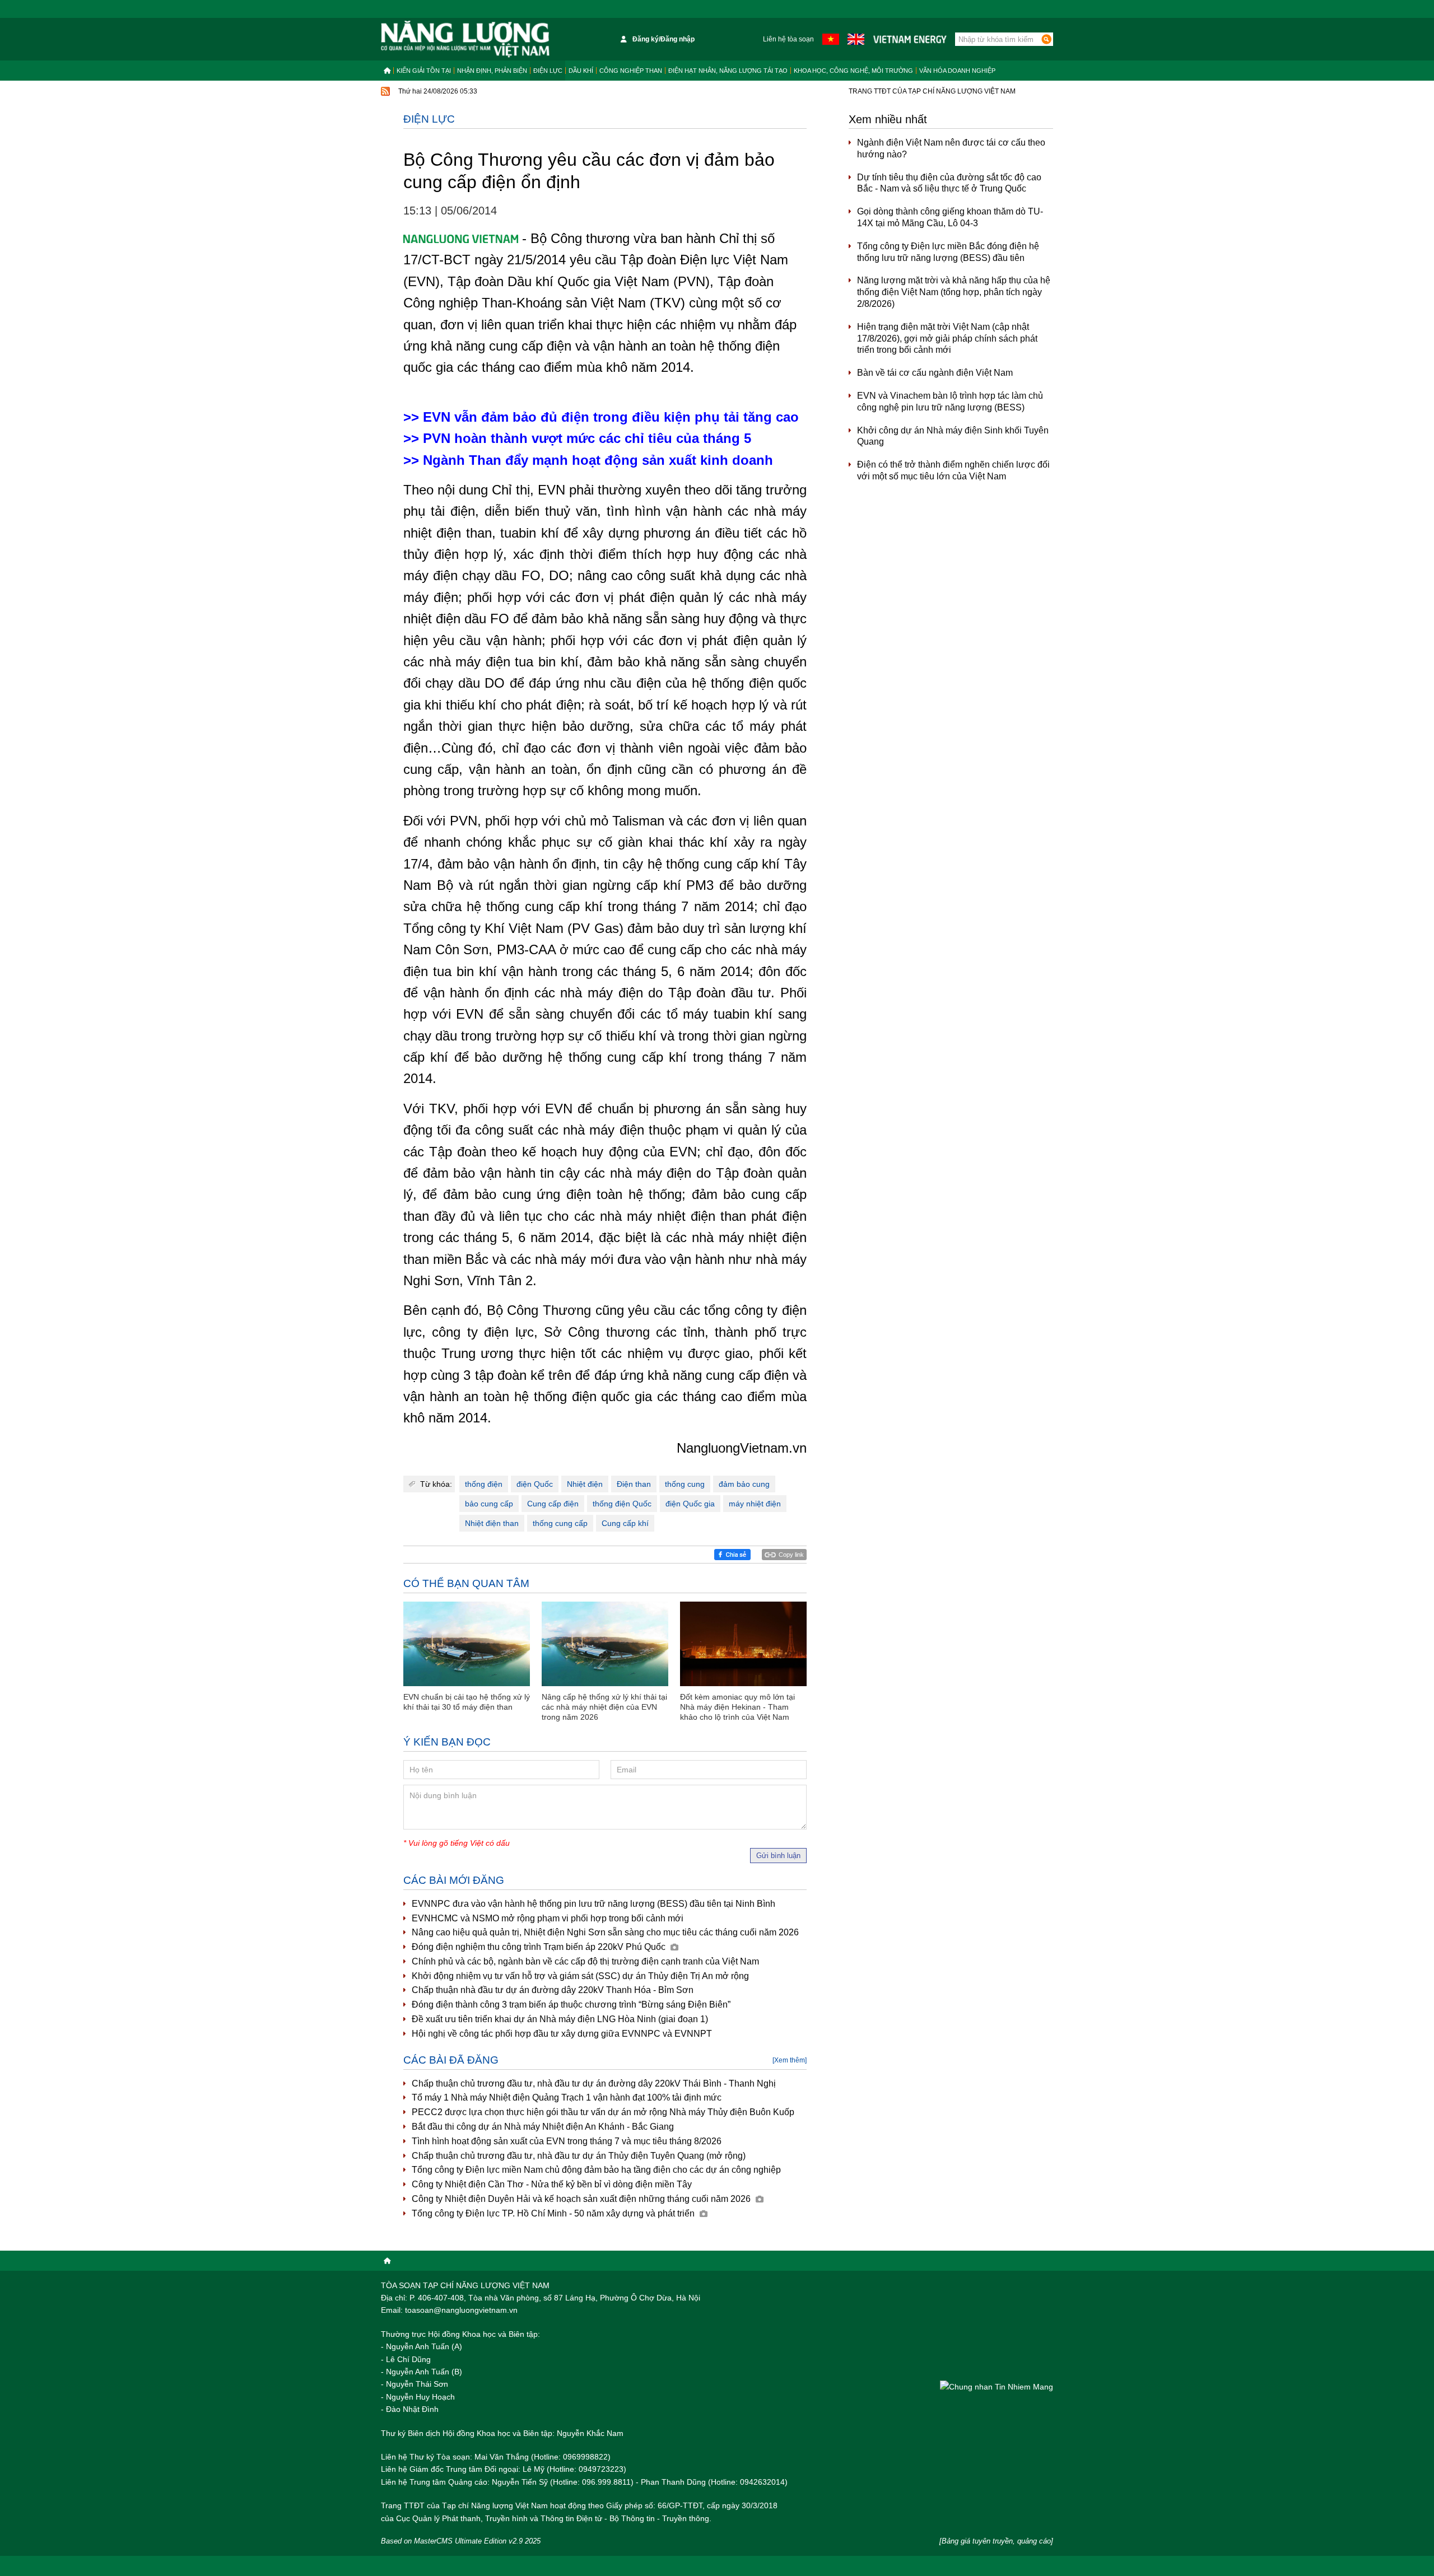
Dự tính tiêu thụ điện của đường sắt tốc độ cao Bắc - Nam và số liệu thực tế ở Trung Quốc (949, 183)
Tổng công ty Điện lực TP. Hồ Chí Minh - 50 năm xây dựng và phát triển (554, 2213)
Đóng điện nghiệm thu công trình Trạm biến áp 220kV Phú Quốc (540, 1947)
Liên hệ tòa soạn (788, 39)
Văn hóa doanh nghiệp (957, 71)
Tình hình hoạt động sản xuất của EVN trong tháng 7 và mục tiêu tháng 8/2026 (567, 2141)
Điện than (634, 1484)
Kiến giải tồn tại (424, 71)
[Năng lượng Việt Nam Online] (465, 39)
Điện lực (548, 71)
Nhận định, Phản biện (492, 71)
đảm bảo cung (744, 1484)
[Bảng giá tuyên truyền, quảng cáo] (996, 2541)
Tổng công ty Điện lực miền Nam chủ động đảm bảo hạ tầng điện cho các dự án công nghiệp (596, 2170)
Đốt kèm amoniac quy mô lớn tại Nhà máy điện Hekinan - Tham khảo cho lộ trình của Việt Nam (737, 1707)
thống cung (685, 1484)
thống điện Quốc (622, 1504)
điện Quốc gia (690, 1504)
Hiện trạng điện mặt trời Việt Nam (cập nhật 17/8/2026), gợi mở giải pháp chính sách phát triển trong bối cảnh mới (947, 339)
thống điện (484, 1484)
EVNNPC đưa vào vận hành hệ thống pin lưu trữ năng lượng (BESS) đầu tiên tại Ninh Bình (593, 1904)
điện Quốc (535, 1484)
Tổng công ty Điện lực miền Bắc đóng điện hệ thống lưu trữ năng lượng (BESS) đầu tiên (948, 252)
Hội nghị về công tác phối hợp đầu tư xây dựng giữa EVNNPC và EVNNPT (562, 2034)
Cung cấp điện (553, 1504)
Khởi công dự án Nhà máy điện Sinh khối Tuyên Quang (953, 436)
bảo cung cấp (489, 1504)
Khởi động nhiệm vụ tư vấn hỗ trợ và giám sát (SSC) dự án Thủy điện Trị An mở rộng (580, 1976)
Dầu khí (581, 71)
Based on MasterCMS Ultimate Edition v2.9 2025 (461, 2541)
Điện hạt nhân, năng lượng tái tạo (728, 71)
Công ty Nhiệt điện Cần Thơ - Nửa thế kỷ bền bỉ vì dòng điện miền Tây (552, 2184)
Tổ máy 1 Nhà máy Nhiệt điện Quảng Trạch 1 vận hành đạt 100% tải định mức (567, 2097)
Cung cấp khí (625, 1523)
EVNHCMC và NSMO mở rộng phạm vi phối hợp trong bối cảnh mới (548, 1918)
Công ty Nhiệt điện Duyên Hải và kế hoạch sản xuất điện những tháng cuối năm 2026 (582, 2199)
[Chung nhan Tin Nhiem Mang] (997, 2386)
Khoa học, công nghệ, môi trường (853, 71)
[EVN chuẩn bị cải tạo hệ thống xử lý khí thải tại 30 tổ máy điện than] (467, 1644)
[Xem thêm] (790, 2060)
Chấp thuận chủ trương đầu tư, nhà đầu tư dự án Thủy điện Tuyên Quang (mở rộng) (579, 2156)
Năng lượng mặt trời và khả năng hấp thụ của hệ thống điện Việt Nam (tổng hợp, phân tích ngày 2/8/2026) (954, 292)
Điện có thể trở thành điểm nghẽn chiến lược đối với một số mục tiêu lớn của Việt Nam (953, 470)
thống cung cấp (560, 1523)
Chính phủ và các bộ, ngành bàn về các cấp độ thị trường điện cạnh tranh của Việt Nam (585, 1961)
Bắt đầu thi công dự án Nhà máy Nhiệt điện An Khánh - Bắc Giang (543, 2127)
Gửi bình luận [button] (778, 1856)
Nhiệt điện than (492, 1523)
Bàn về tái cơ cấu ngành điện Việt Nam (935, 373)
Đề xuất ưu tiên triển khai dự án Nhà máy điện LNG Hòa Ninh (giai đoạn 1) (560, 2019)
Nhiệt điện (585, 1484)
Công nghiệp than (631, 71)
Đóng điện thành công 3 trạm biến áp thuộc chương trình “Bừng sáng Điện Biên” (571, 2005)
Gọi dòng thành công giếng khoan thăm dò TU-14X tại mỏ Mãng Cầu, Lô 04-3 (950, 217)
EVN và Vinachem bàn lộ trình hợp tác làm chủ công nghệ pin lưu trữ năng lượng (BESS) (950, 402)
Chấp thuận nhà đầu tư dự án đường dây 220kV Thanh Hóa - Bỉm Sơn (553, 1990)
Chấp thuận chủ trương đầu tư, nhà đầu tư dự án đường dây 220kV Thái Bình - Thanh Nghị (594, 2083)
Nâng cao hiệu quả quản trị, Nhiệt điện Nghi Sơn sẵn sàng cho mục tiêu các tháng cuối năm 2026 (605, 1932)
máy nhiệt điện (755, 1504)
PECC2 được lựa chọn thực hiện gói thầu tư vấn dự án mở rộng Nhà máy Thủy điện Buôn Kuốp (603, 2112)
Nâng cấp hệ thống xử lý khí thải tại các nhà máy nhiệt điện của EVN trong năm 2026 (604, 1707)
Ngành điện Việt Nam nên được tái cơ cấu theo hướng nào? (951, 148)
